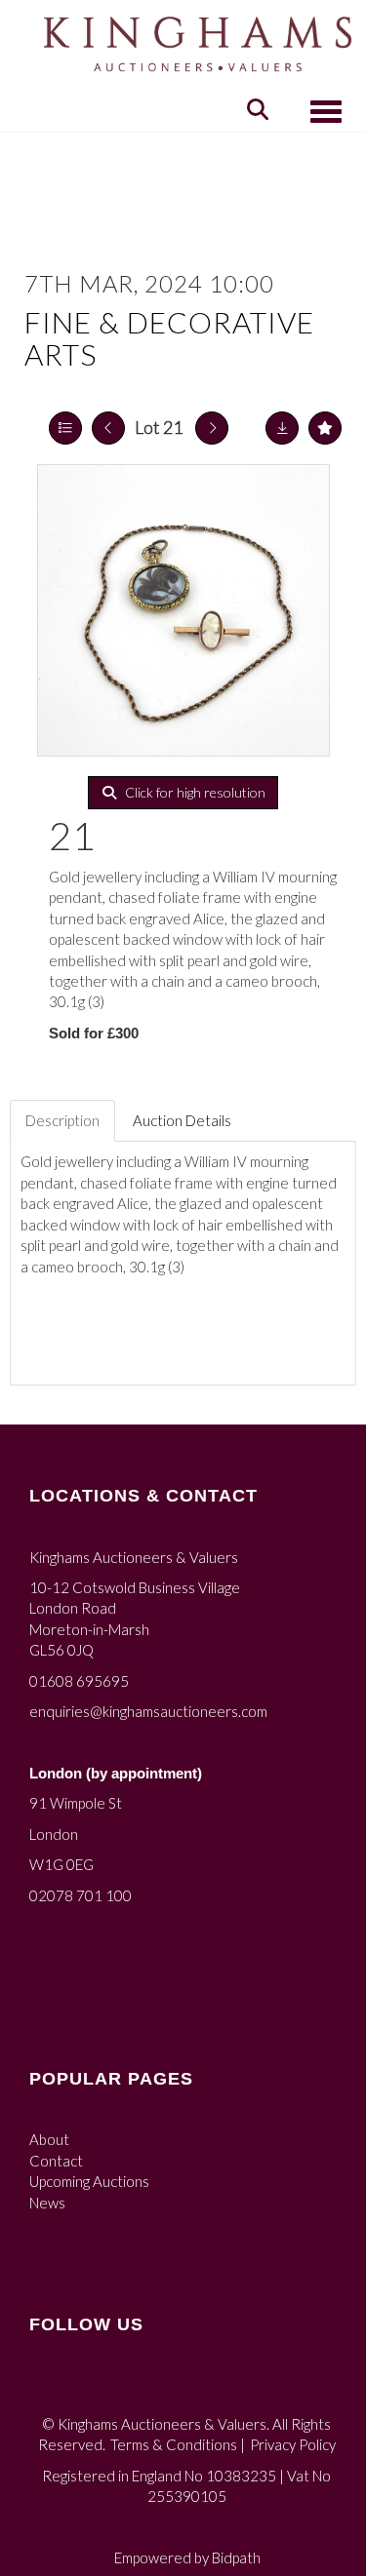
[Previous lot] (108, 428)
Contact (56, 2161)
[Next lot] (212, 428)
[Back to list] (65, 428)
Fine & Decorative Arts (169, 338)
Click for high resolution (194, 792)
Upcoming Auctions (89, 2181)
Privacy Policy (293, 2444)
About (49, 2139)
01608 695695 (79, 1681)
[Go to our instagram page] (88, 2389)
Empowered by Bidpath (187, 2557)
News (47, 2203)
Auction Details (182, 1120)
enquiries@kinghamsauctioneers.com (148, 1711)
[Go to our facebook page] (48, 2389)
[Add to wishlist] (325, 428)
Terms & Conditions (174, 2444)
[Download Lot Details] (282, 428)
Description (62, 1120)
